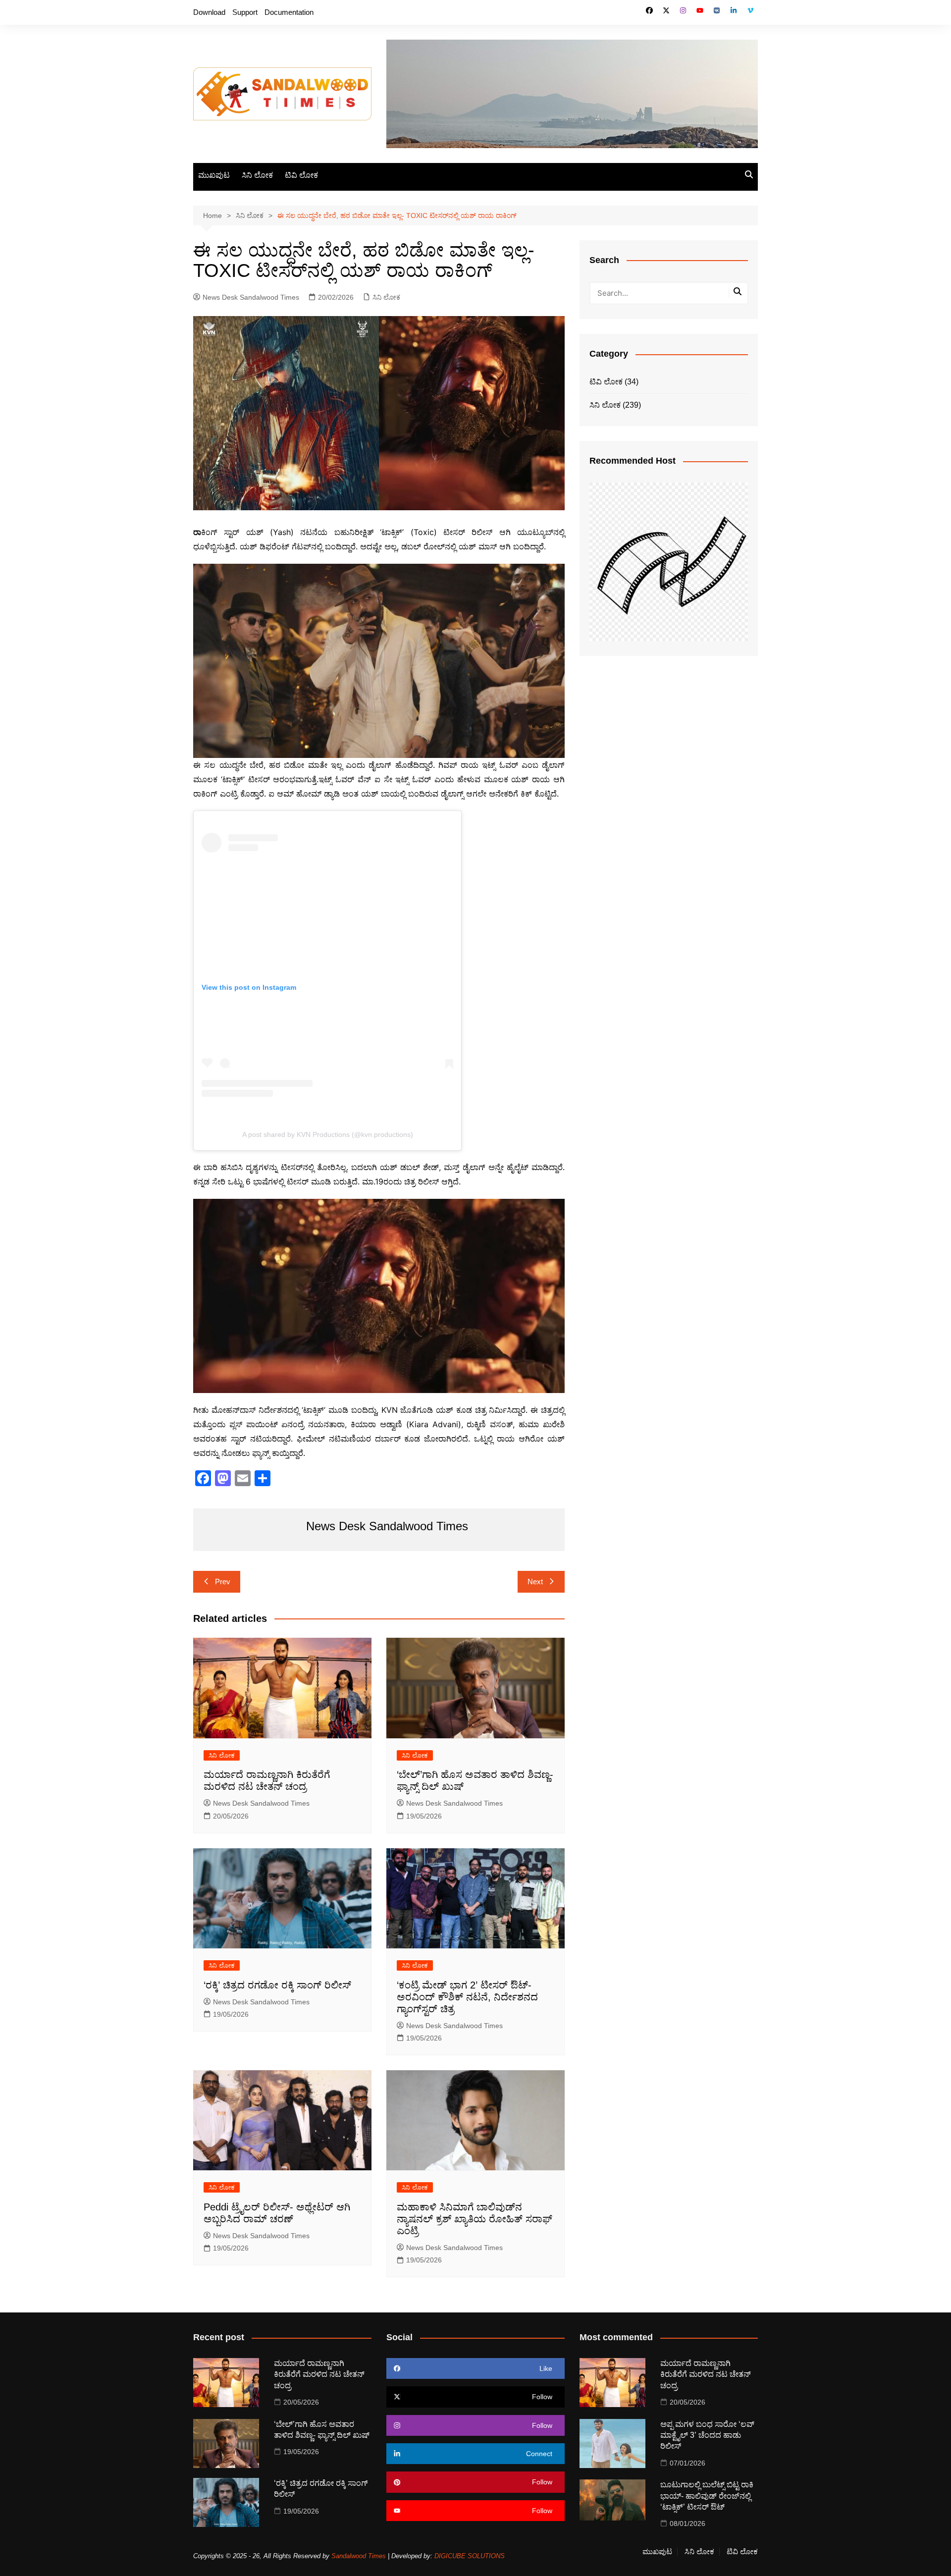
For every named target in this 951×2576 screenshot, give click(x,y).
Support (245, 12)
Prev (223, 1582)
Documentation (289, 12)
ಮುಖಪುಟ (214, 175)
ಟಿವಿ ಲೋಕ (301, 175)
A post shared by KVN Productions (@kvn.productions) (328, 1134)
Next (535, 1582)
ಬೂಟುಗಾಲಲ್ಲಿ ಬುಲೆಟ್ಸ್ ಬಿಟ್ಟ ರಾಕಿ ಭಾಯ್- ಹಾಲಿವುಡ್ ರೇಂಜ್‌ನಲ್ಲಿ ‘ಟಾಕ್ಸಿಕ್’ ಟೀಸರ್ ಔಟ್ (707, 2496)
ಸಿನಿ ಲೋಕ (257, 175)
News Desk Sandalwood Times (251, 297)
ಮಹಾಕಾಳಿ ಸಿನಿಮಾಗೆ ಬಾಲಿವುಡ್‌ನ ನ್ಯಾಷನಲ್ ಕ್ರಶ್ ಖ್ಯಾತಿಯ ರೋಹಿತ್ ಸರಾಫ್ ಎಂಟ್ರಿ (475, 2219)
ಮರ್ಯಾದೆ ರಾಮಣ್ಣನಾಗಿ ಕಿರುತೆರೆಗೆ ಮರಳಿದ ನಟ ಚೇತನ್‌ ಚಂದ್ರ (319, 2374)
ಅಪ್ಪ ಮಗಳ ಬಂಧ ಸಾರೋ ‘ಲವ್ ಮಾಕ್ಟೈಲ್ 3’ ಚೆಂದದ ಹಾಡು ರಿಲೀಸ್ (707, 2435)
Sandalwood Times (359, 2556)
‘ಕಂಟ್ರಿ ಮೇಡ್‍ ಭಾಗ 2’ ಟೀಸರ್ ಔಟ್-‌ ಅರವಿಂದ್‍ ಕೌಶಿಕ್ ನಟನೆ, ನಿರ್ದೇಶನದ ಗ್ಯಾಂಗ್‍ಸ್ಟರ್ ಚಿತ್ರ (467, 1997)
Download (209, 12)
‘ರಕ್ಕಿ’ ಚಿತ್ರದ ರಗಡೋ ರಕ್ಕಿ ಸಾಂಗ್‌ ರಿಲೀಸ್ (277, 1985)
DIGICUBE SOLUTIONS (470, 2556)
